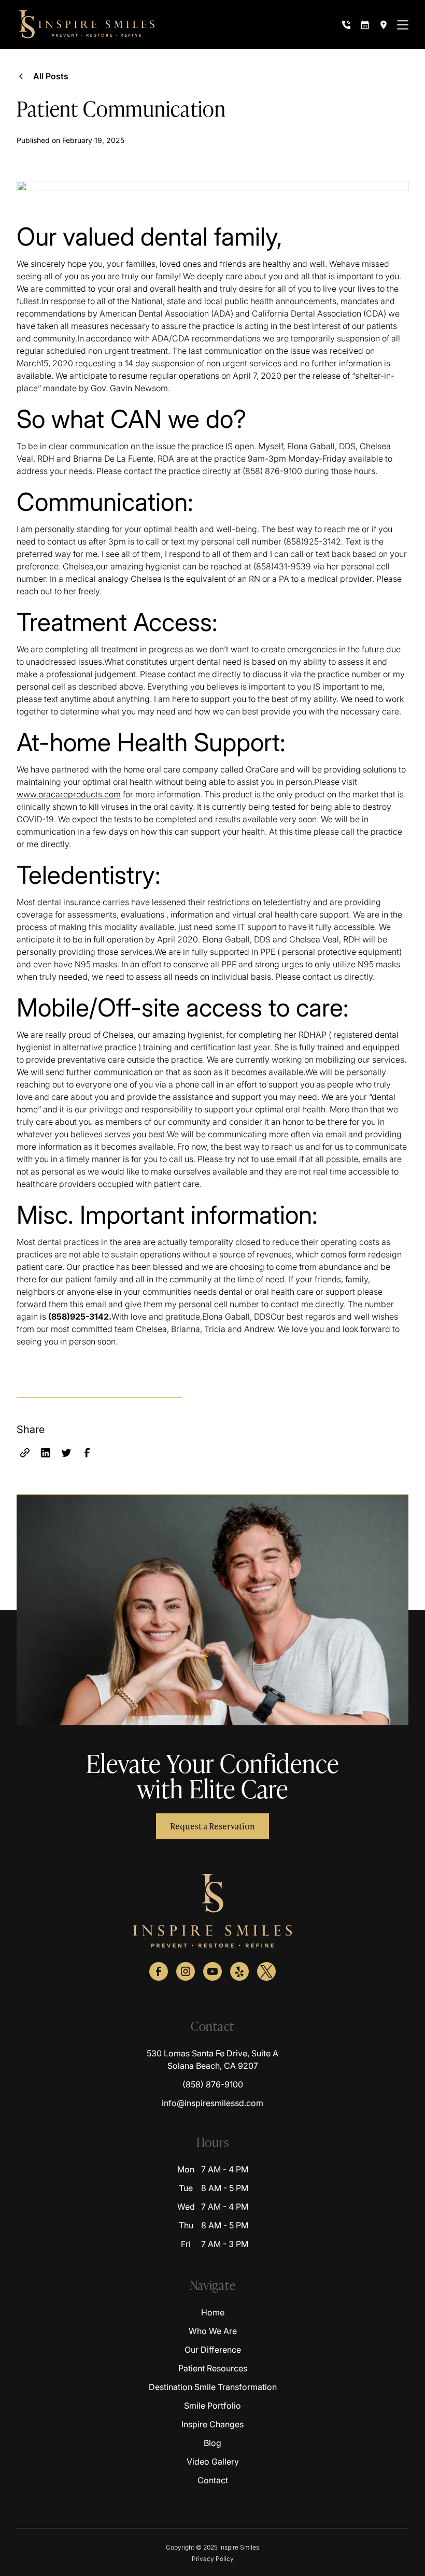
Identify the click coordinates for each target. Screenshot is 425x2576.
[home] (87, 25)
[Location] (384, 25)
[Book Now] (365, 25)
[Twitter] (266, 1971)
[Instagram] (186, 1971)
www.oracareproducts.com (69, 794)
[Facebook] (159, 1971)
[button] (403, 25)
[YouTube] (212, 1971)
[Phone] (346, 25)
